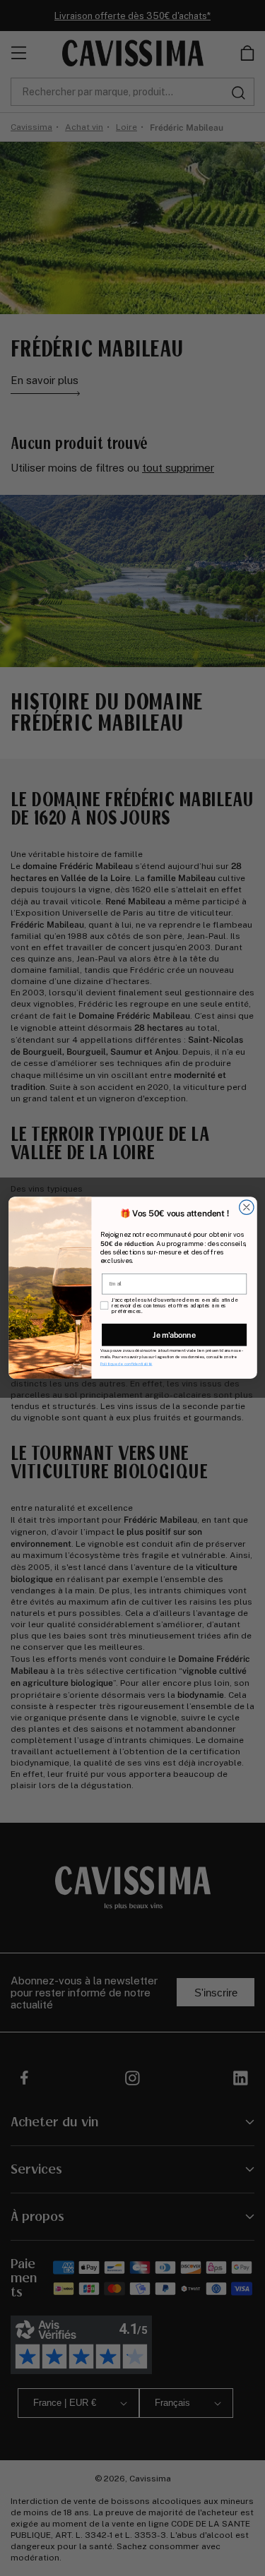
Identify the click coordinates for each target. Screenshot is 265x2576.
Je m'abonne (174, 1335)
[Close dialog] (246, 1208)
